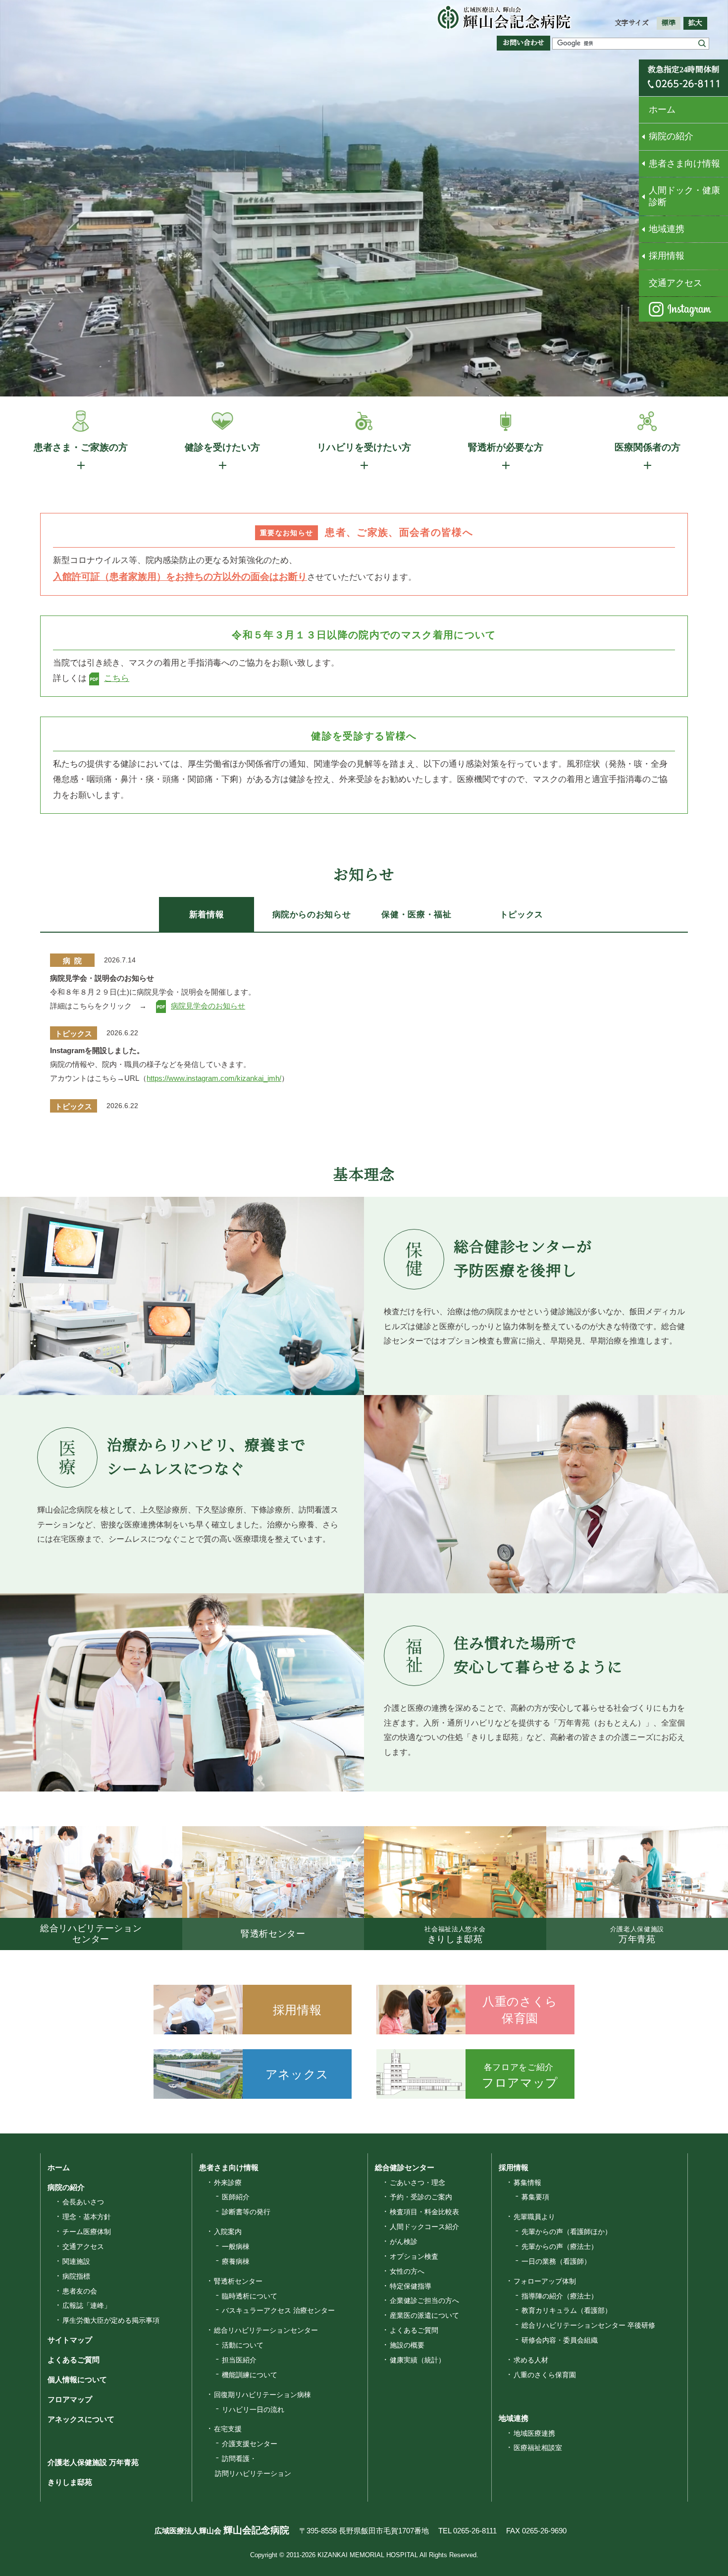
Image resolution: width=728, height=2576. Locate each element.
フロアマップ (70, 2399)
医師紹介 (236, 2197)
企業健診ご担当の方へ (424, 2300)
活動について (243, 2345)
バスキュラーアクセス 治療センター (278, 2310)
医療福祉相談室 (538, 2448)
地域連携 (667, 229)
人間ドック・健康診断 (684, 196)
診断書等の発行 (246, 2212)
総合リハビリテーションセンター (266, 2330)
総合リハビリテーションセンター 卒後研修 (588, 2325)
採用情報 (667, 256)
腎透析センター (238, 2281)
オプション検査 (414, 2256)
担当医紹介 (239, 2360)
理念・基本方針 (87, 2217)
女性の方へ (407, 2271)
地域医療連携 (534, 2433)
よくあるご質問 (74, 2360)
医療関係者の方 (648, 447)
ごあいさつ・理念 (417, 2183)
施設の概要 (407, 2345)
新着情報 (207, 915)
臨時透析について (250, 2296)
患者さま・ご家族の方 (81, 447)
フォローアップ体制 (545, 2281)
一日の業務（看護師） (556, 2261)
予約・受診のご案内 (421, 2197)
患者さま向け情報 (684, 164)
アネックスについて (81, 2419)
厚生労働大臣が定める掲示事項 (111, 2320)
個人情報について (77, 2380)
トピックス (521, 915)
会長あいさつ (83, 2202)
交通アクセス (676, 283)
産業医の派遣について (424, 2315)
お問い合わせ (523, 43)
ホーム (662, 110)
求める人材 (531, 2360)
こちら (117, 678)
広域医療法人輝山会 (222, 2531)
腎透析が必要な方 (506, 447)
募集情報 (527, 2183)
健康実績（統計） (417, 2360)
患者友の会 (80, 2291)
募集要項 (535, 2197)
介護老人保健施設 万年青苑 (93, 2462)
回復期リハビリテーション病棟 (262, 2395)
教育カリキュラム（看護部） (567, 2310)
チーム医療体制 (87, 2232)
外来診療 (228, 2183)
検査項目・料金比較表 (424, 2212)
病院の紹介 (671, 136)
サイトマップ (70, 2340)
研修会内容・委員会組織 (560, 2340)
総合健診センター (405, 2167)
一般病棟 (236, 2246)
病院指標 (76, 2276)
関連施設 (76, 2261)
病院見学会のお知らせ (208, 1006)
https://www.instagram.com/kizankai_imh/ (214, 1078)
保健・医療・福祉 (416, 915)
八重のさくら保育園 (545, 2375)
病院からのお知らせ (312, 915)
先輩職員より (534, 2217)
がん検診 (404, 2241)
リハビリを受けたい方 (364, 447)
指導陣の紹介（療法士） (560, 2296)
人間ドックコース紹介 (424, 2227)
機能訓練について (250, 2375)
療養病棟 (236, 2261)
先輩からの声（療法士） (560, 2246)
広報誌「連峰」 (87, 2305)
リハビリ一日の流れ (253, 2409)
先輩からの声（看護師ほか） (567, 2232)
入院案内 (228, 2232)
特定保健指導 (411, 2286)
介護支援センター (250, 2444)
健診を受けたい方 (222, 447)
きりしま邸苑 (70, 2482)
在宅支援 (228, 2429)
